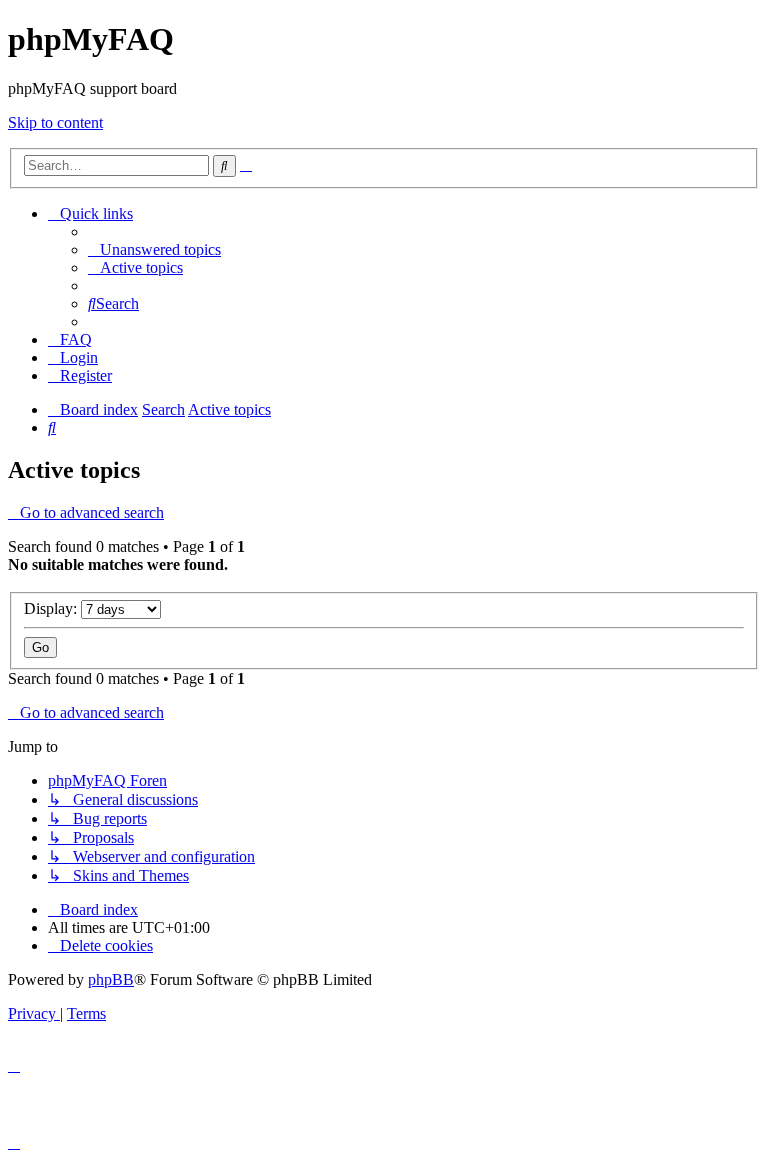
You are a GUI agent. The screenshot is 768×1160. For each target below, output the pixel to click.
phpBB (111, 979)
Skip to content (55, 122)
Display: (52, 608)
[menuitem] (154, 249)
